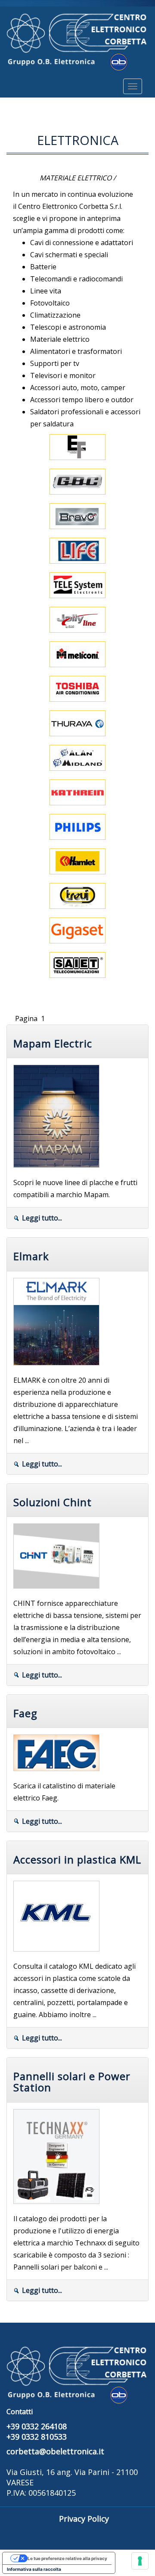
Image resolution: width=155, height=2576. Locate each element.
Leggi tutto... (42, 1218)
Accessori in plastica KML (77, 1859)
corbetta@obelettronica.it (55, 2451)
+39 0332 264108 (37, 2426)
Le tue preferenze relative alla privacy (67, 2558)
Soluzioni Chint (53, 1502)
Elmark (31, 1256)
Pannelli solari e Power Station (72, 2082)
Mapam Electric (53, 1043)
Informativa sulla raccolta (34, 2569)
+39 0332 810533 (37, 2437)
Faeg (25, 1713)
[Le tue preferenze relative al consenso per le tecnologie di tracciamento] (140, 2561)
